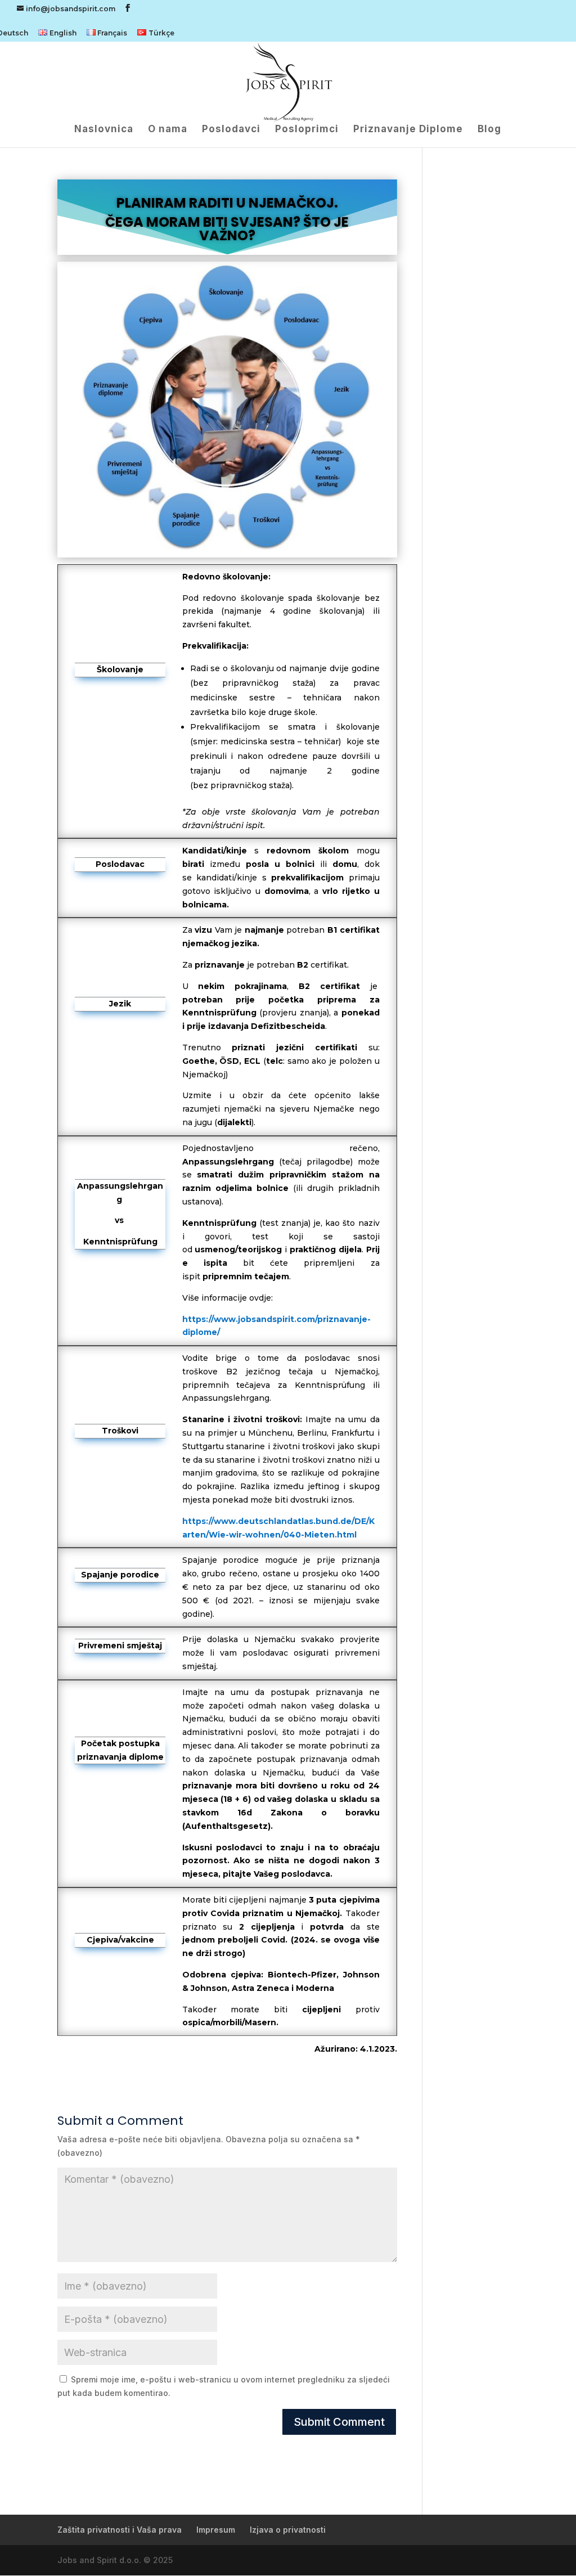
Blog (489, 130)
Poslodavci (231, 130)
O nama (168, 130)
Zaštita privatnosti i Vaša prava (120, 2530)
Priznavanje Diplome (408, 130)
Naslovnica (104, 130)
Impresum (216, 2530)
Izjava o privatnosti (288, 2530)
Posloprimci (307, 130)
